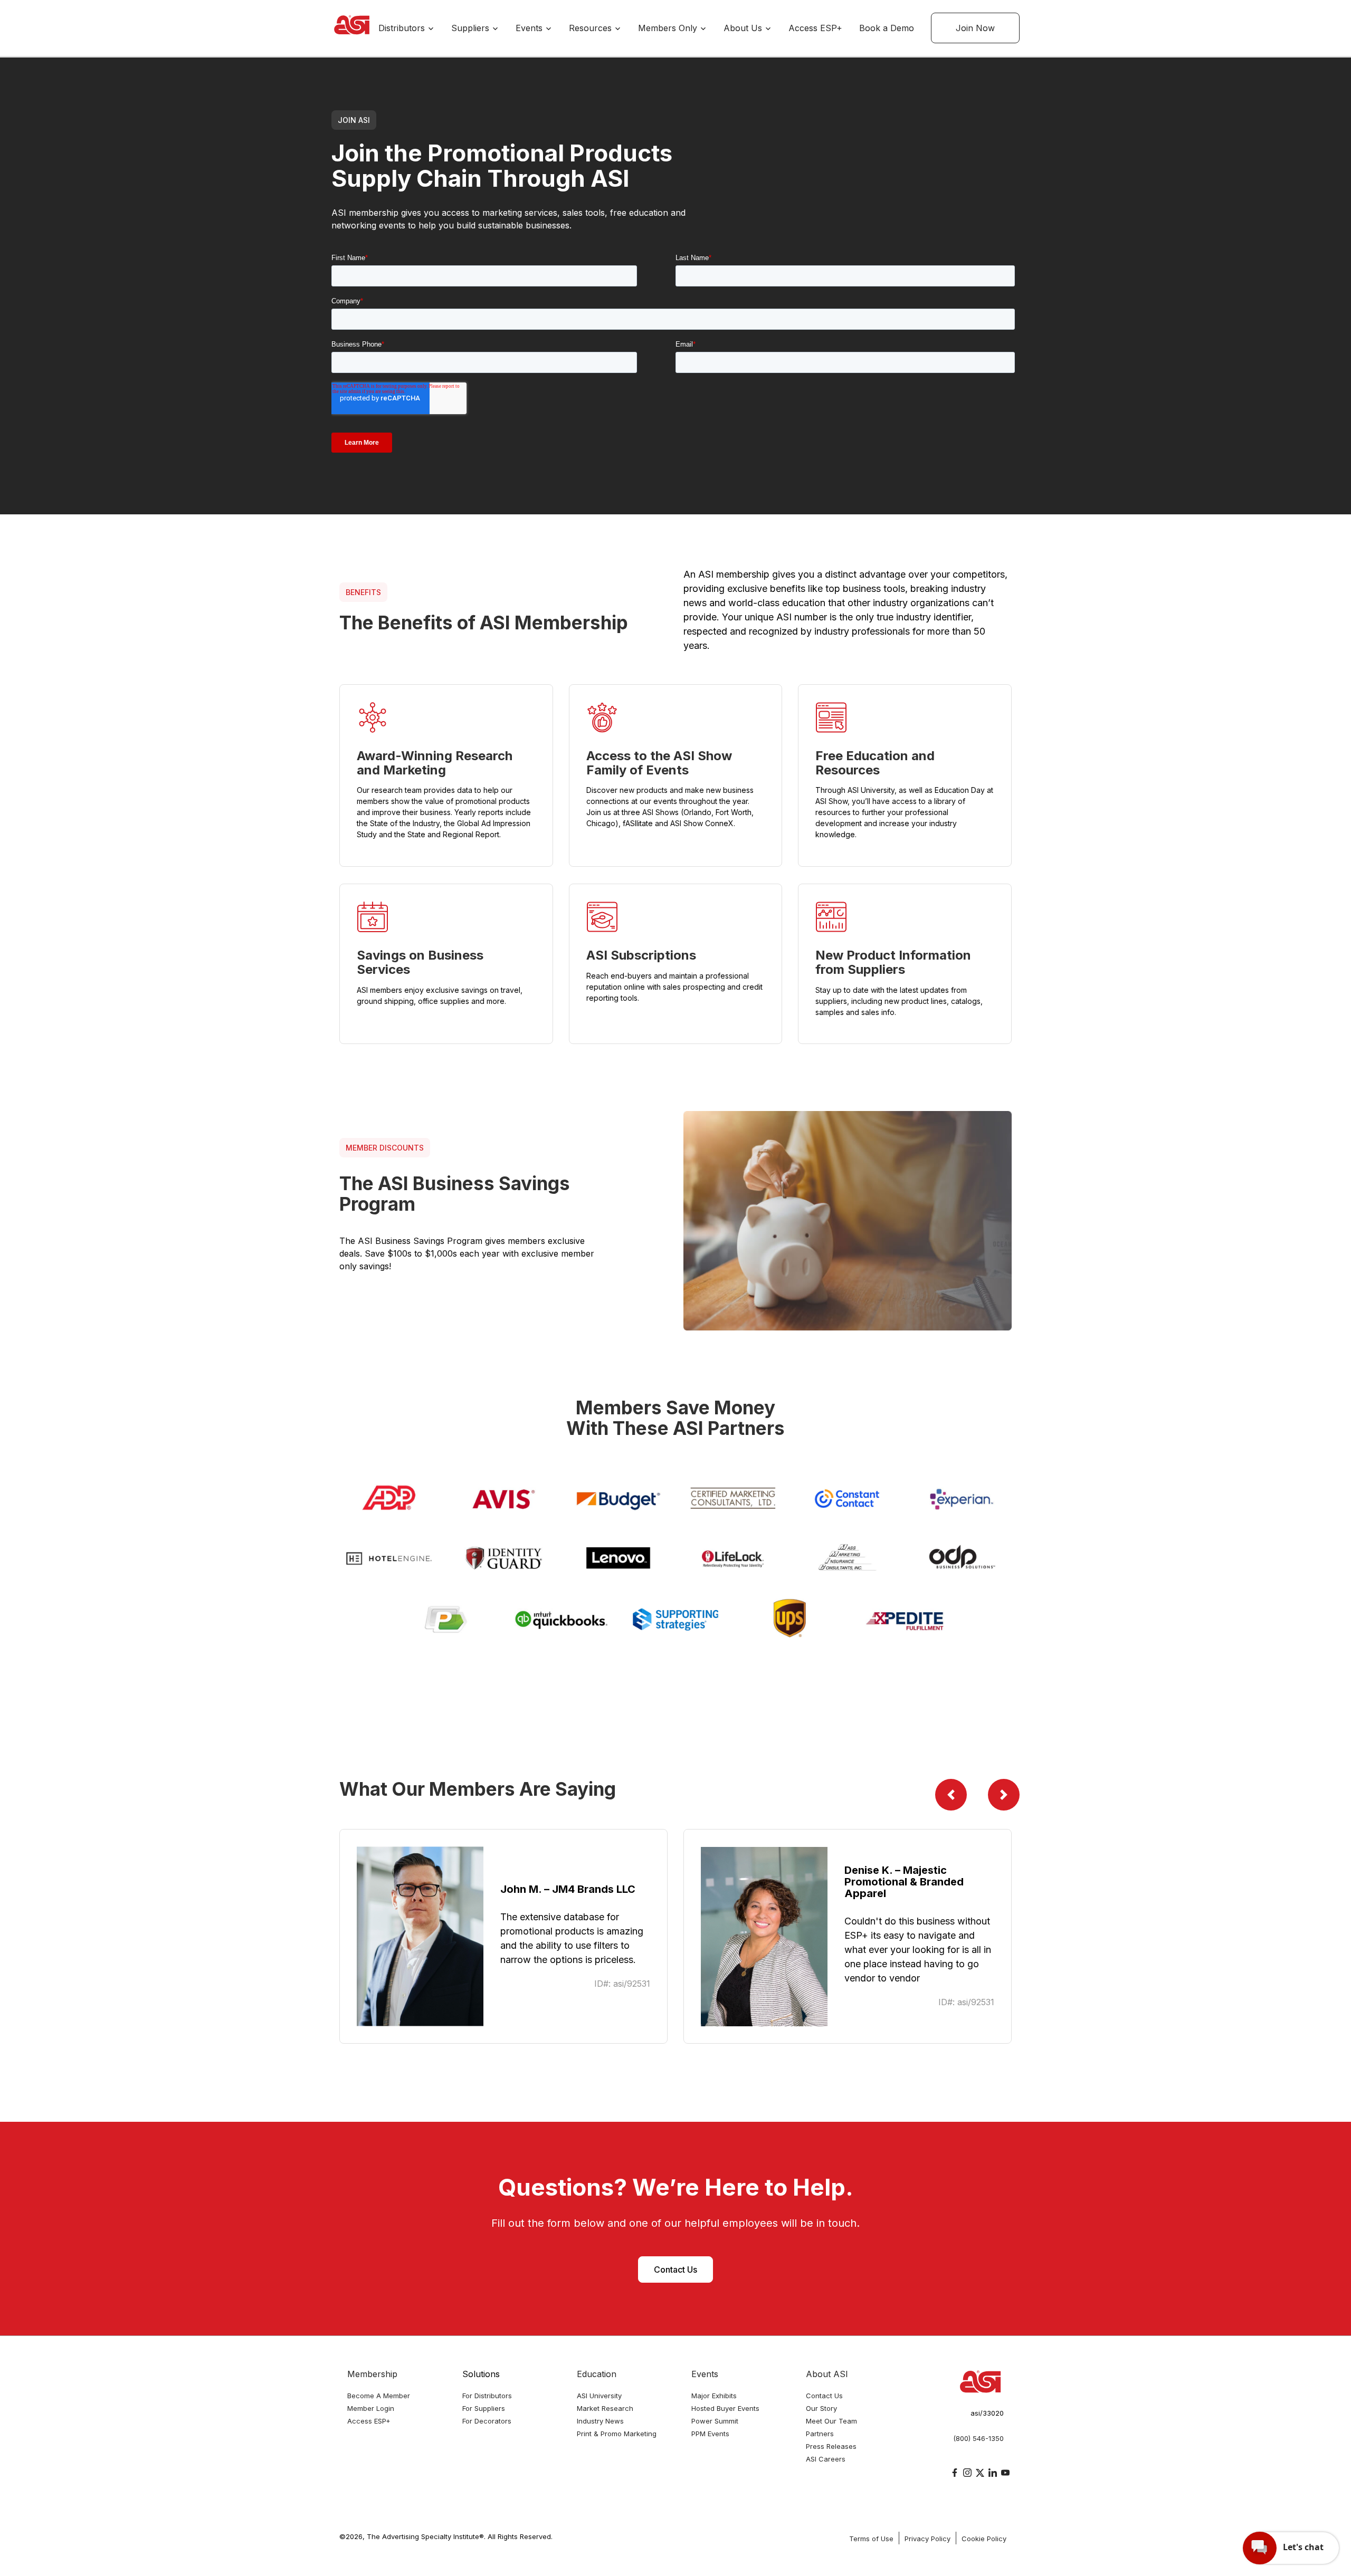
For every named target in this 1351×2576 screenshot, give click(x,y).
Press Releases (831, 2446)
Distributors (403, 28)
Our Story (821, 2408)
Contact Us (675, 2269)
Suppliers (472, 28)
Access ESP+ (815, 28)
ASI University (599, 2396)
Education (597, 2374)
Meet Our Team (831, 2421)
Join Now (975, 28)
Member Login (371, 2408)
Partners (820, 2434)
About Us (744, 28)
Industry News (600, 2421)
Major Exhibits (714, 2396)
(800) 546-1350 (978, 2438)
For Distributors (487, 2396)
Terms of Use (871, 2539)
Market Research (605, 2408)
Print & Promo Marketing (617, 2434)
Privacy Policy (927, 2539)
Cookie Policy (984, 2539)
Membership (372, 2374)
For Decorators (487, 2421)
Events (530, 28)
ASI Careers (826, 2459)
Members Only (669, 28)
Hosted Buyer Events (725, 2408)
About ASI (827, 2374)
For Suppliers (484, 2408)
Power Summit (715, 2421)
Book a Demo (887, 28)
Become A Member (379, 2396)
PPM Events (710, 2434)
